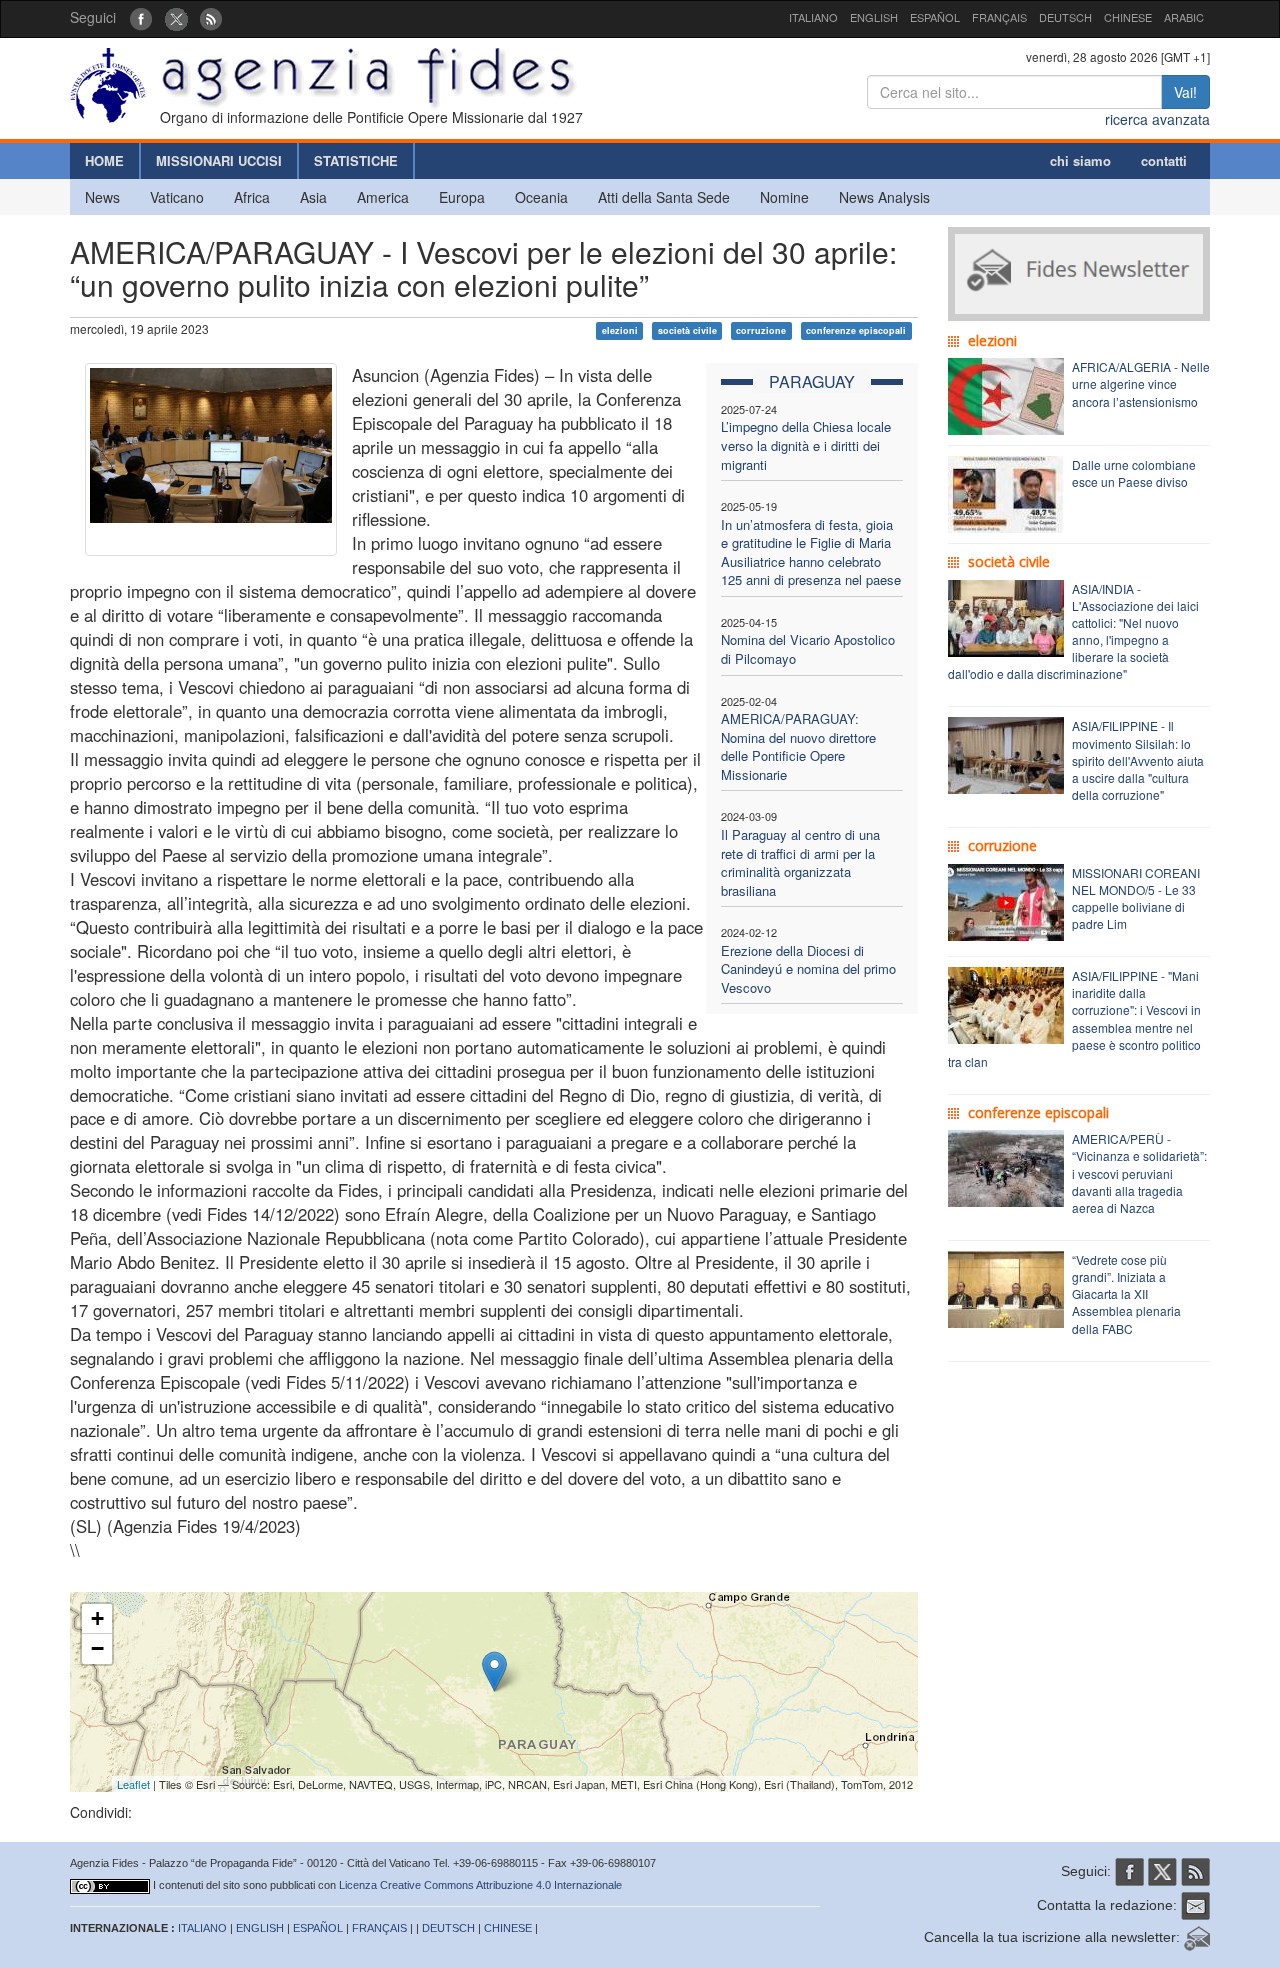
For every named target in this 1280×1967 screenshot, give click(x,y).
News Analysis (884, 197)
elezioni (620, 330)
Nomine (784, 197)
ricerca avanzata (1157, 119)
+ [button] (97, 1618)
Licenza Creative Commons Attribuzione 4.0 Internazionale (480, 1885)
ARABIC (1184, 17)
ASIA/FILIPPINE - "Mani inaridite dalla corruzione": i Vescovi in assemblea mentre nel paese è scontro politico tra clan (1074, 1018)
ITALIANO (813, 17)
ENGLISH (874, 17)
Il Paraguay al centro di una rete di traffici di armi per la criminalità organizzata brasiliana (800, 862)
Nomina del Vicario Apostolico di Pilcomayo (808, 649)
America (383, 197)
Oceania (541, 197)
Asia (313, 197)
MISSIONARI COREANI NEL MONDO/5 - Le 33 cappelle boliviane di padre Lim (1136, 898)
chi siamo (1080, 160)
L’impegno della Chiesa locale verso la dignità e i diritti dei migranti (806, 445)
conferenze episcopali (856, 330)
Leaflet (133, 1784)
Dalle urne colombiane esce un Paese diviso (1134, 473)
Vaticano (177, 197)
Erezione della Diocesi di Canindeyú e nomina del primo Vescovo (808, 969)
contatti (1164, 160)
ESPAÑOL (935, 17)
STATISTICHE (356, 160)
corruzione (761, 330)
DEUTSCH (1065, 17)
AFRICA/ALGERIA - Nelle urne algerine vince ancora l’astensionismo (1141, 383)
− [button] (97, 1648)
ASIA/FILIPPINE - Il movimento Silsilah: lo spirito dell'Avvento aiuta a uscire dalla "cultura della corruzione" (1138, 760)
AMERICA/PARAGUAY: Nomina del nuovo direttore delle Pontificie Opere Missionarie (798, 746)
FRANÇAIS (999, 17)
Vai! (1185, 92)
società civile (687, 330)
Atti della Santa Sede (664, 197)
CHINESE (1128, 17)
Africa (252, 197)
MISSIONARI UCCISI (219, 160)
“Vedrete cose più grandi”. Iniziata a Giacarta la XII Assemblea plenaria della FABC (1126, 1294)
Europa (462, 197)
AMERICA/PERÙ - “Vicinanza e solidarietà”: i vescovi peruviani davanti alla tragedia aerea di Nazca (1139, 1173)
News (102, 197)
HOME (104, 160)
